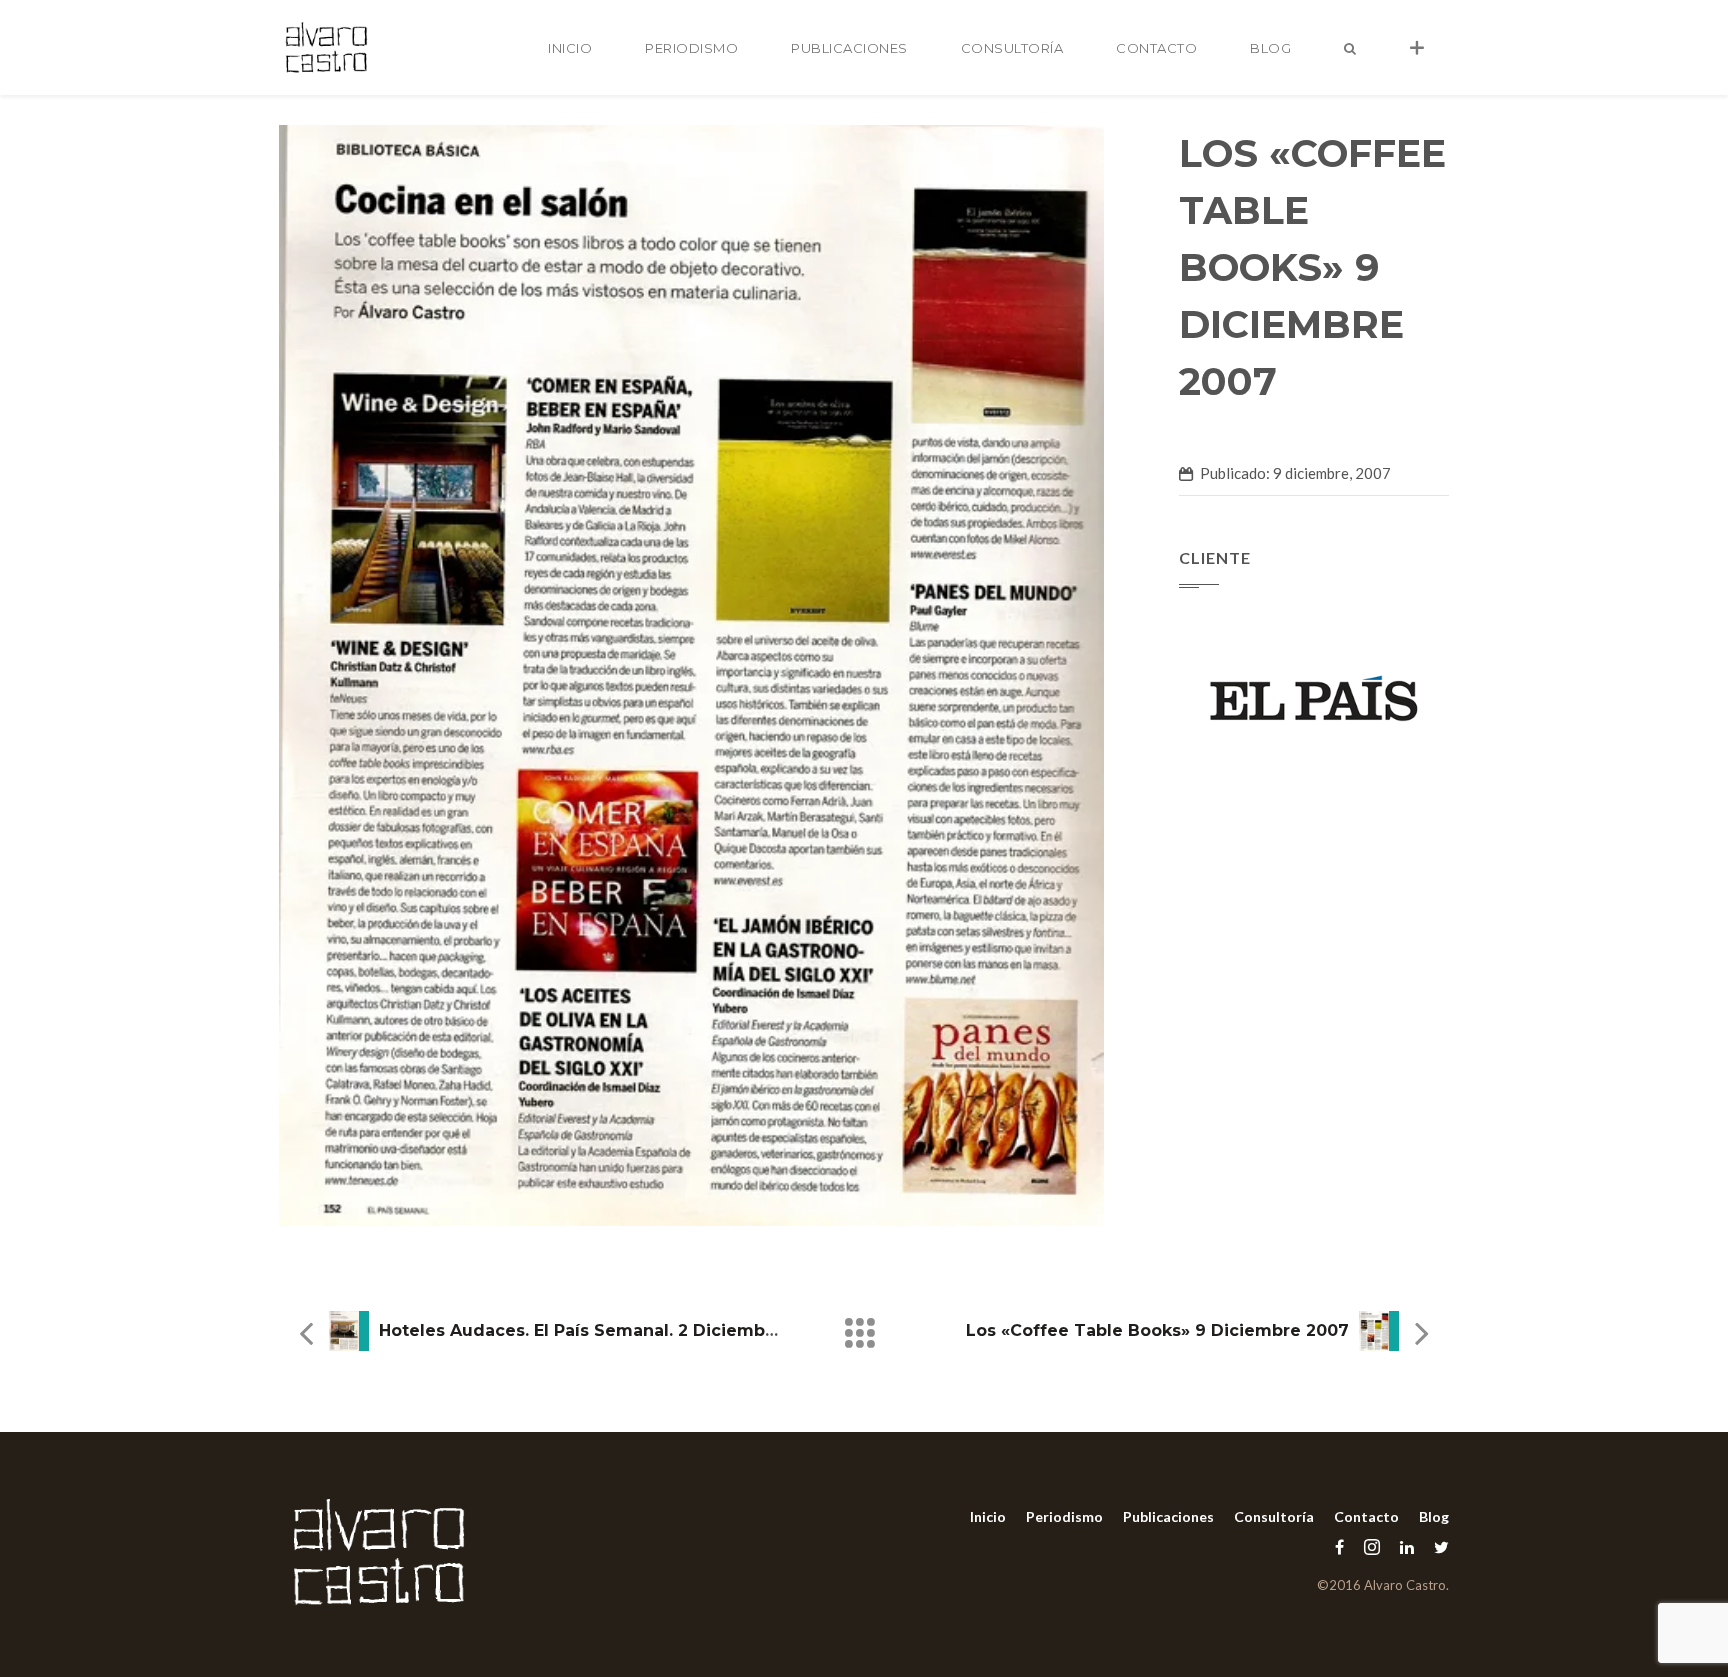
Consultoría (1012, 48)
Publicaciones (849, 48)
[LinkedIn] (1407, 1546)
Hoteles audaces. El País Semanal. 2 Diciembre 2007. (606, 1330)
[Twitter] (1436, 1546)
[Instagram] (1372, 1546)
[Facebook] (1339, 1546)
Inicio (570, 48)
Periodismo (691, 48)
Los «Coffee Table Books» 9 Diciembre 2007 (1157, 1330)
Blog (1270, 48)
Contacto (1156, 48)
